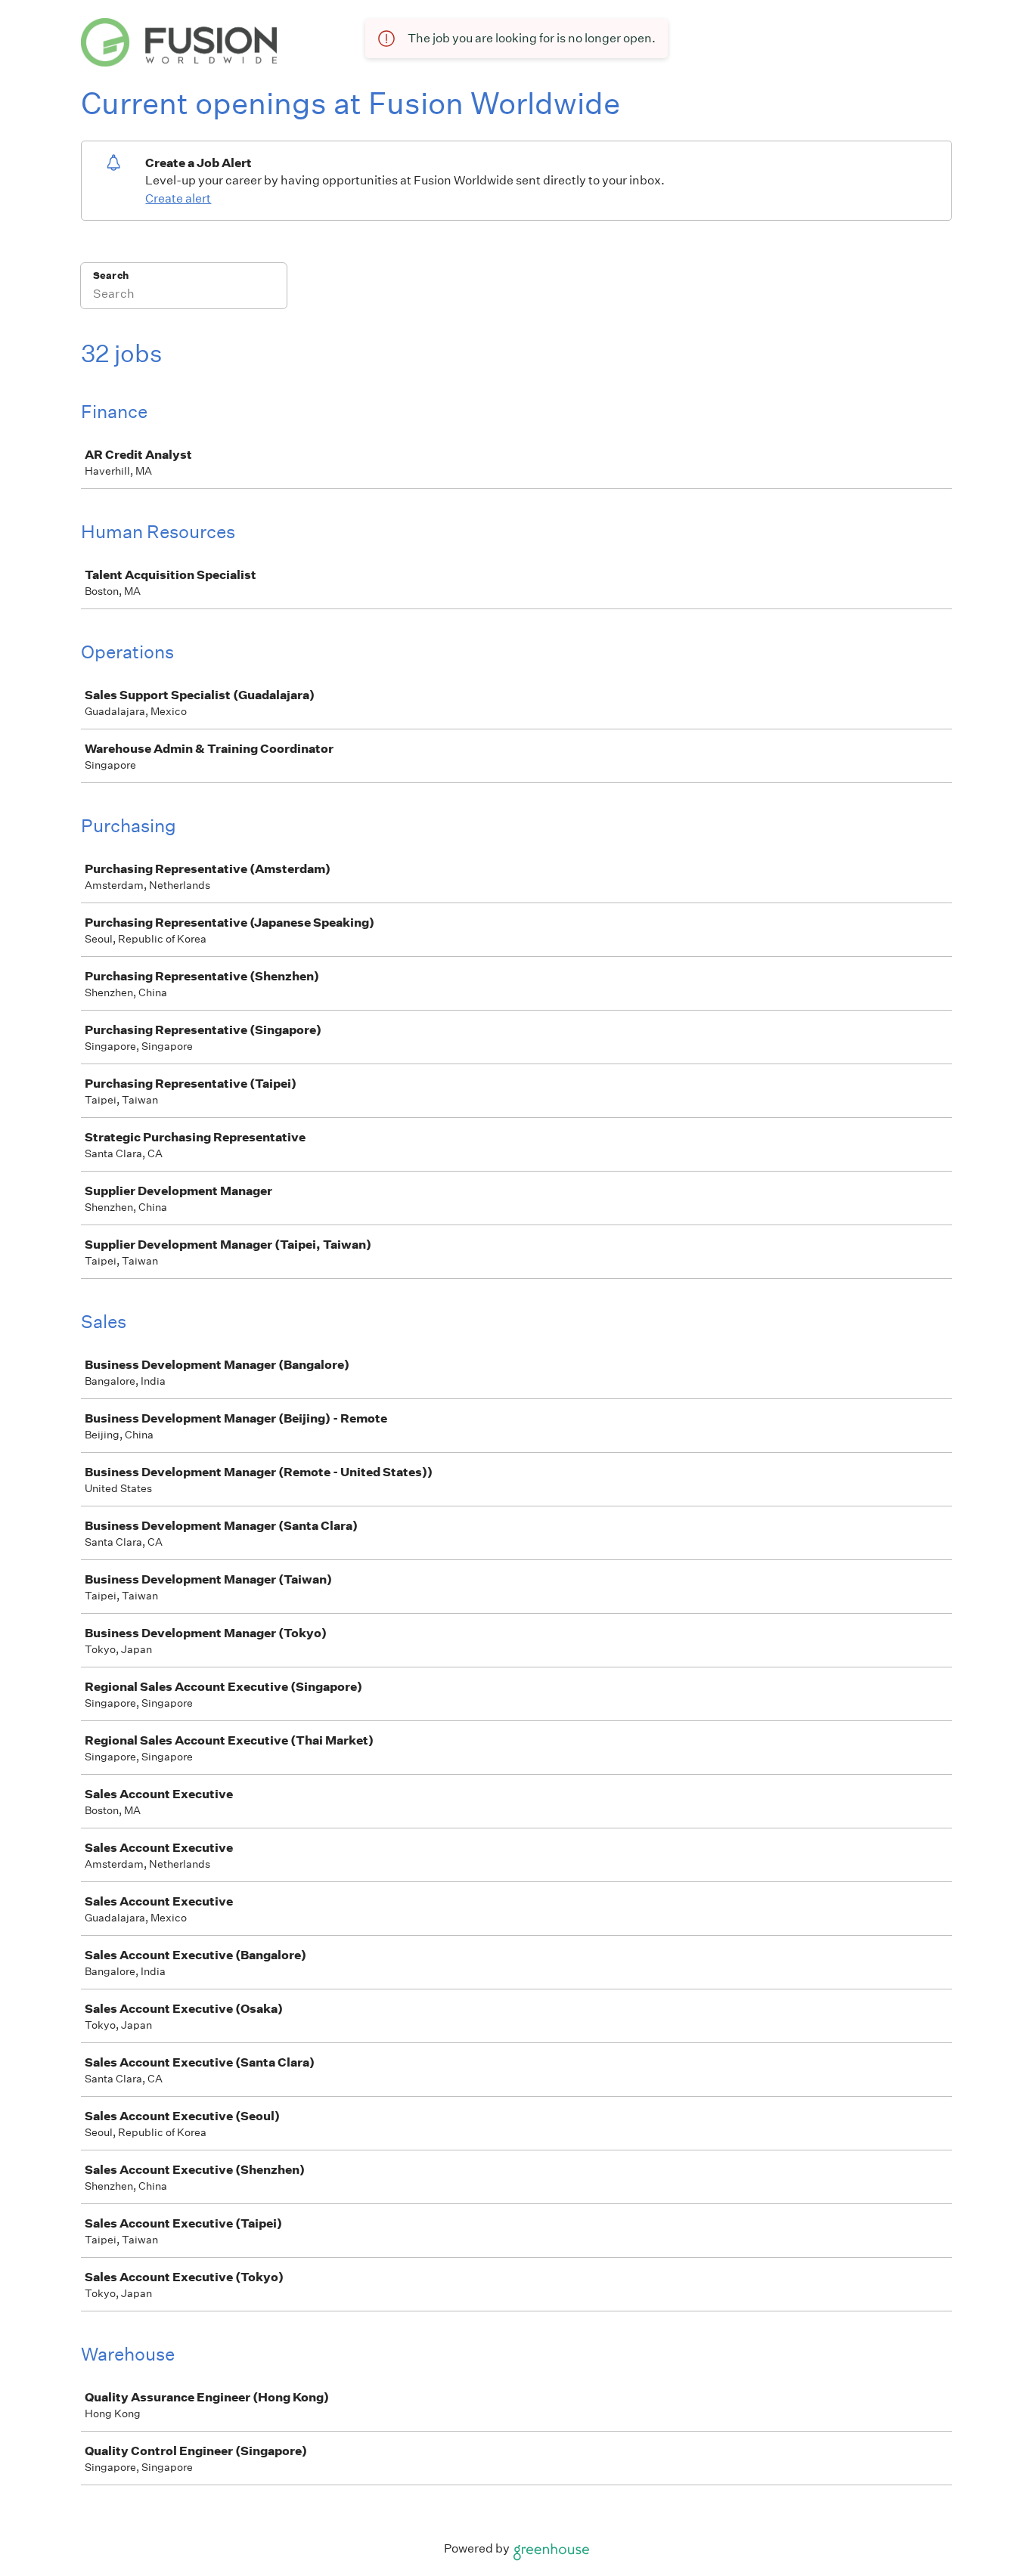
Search (111, 276)
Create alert (178, 198)
